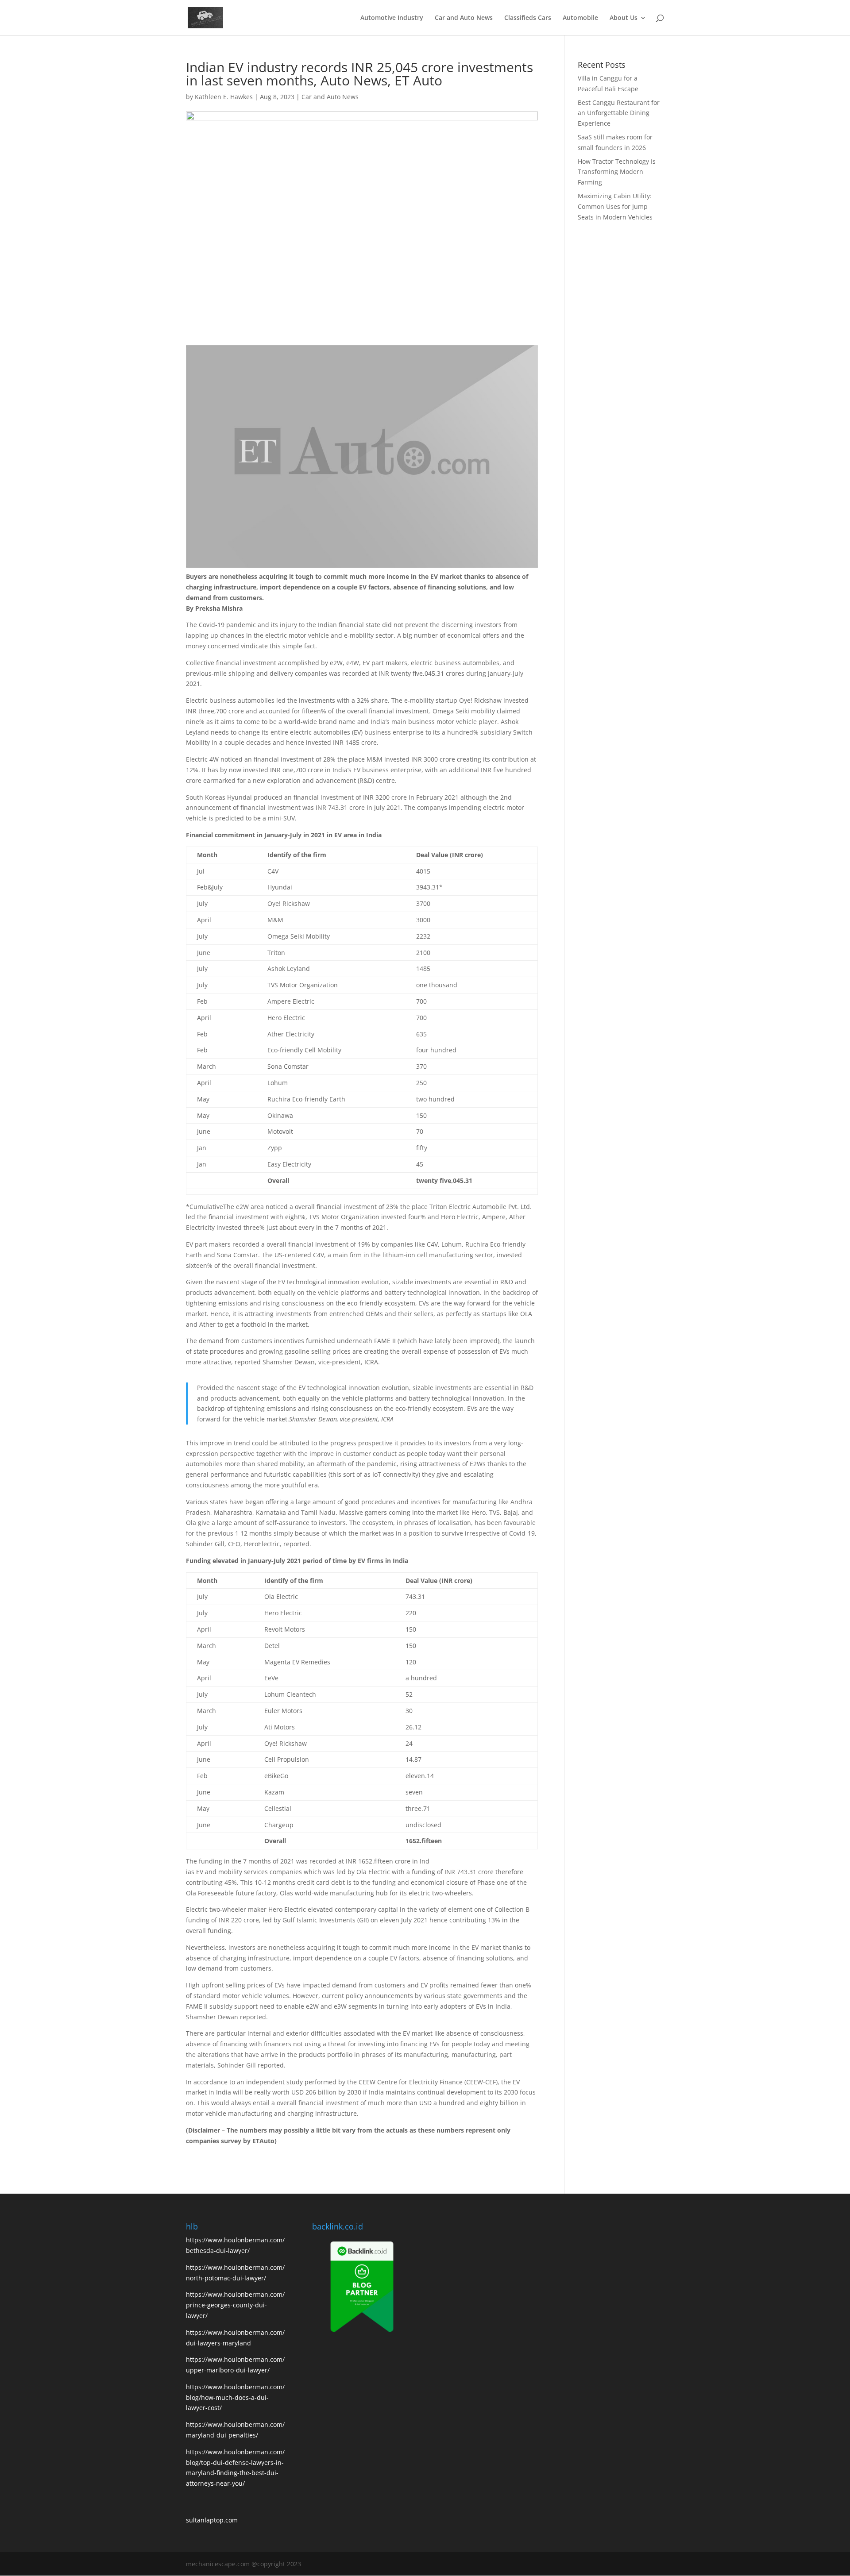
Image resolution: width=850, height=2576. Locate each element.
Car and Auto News (464, 18)
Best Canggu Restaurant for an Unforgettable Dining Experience (619, 113)
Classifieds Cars (528, 18)
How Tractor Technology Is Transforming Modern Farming (617, 172)
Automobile (580, 18)
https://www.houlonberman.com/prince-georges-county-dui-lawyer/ (235, 2305)
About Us (624, 18)
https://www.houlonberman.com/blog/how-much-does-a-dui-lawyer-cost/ (235, 2397)
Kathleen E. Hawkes (224, 97)
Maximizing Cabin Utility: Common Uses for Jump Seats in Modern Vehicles (615, 206)
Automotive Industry (392, 18)
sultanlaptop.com (212, 2520)
